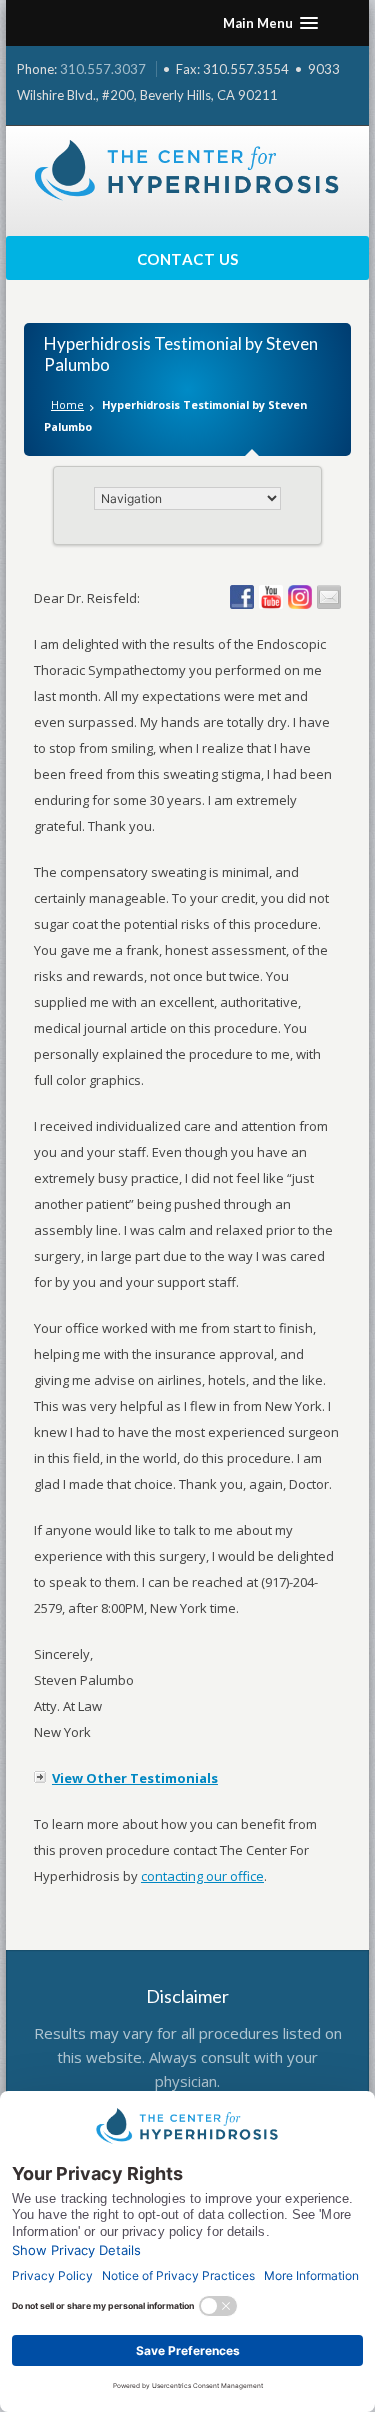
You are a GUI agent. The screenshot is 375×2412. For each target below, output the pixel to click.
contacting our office (202, 1876)
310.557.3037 (103, 69)
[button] (270, 23)
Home (67, 404)
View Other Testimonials (135, 1778)
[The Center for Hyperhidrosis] (188, 171)
